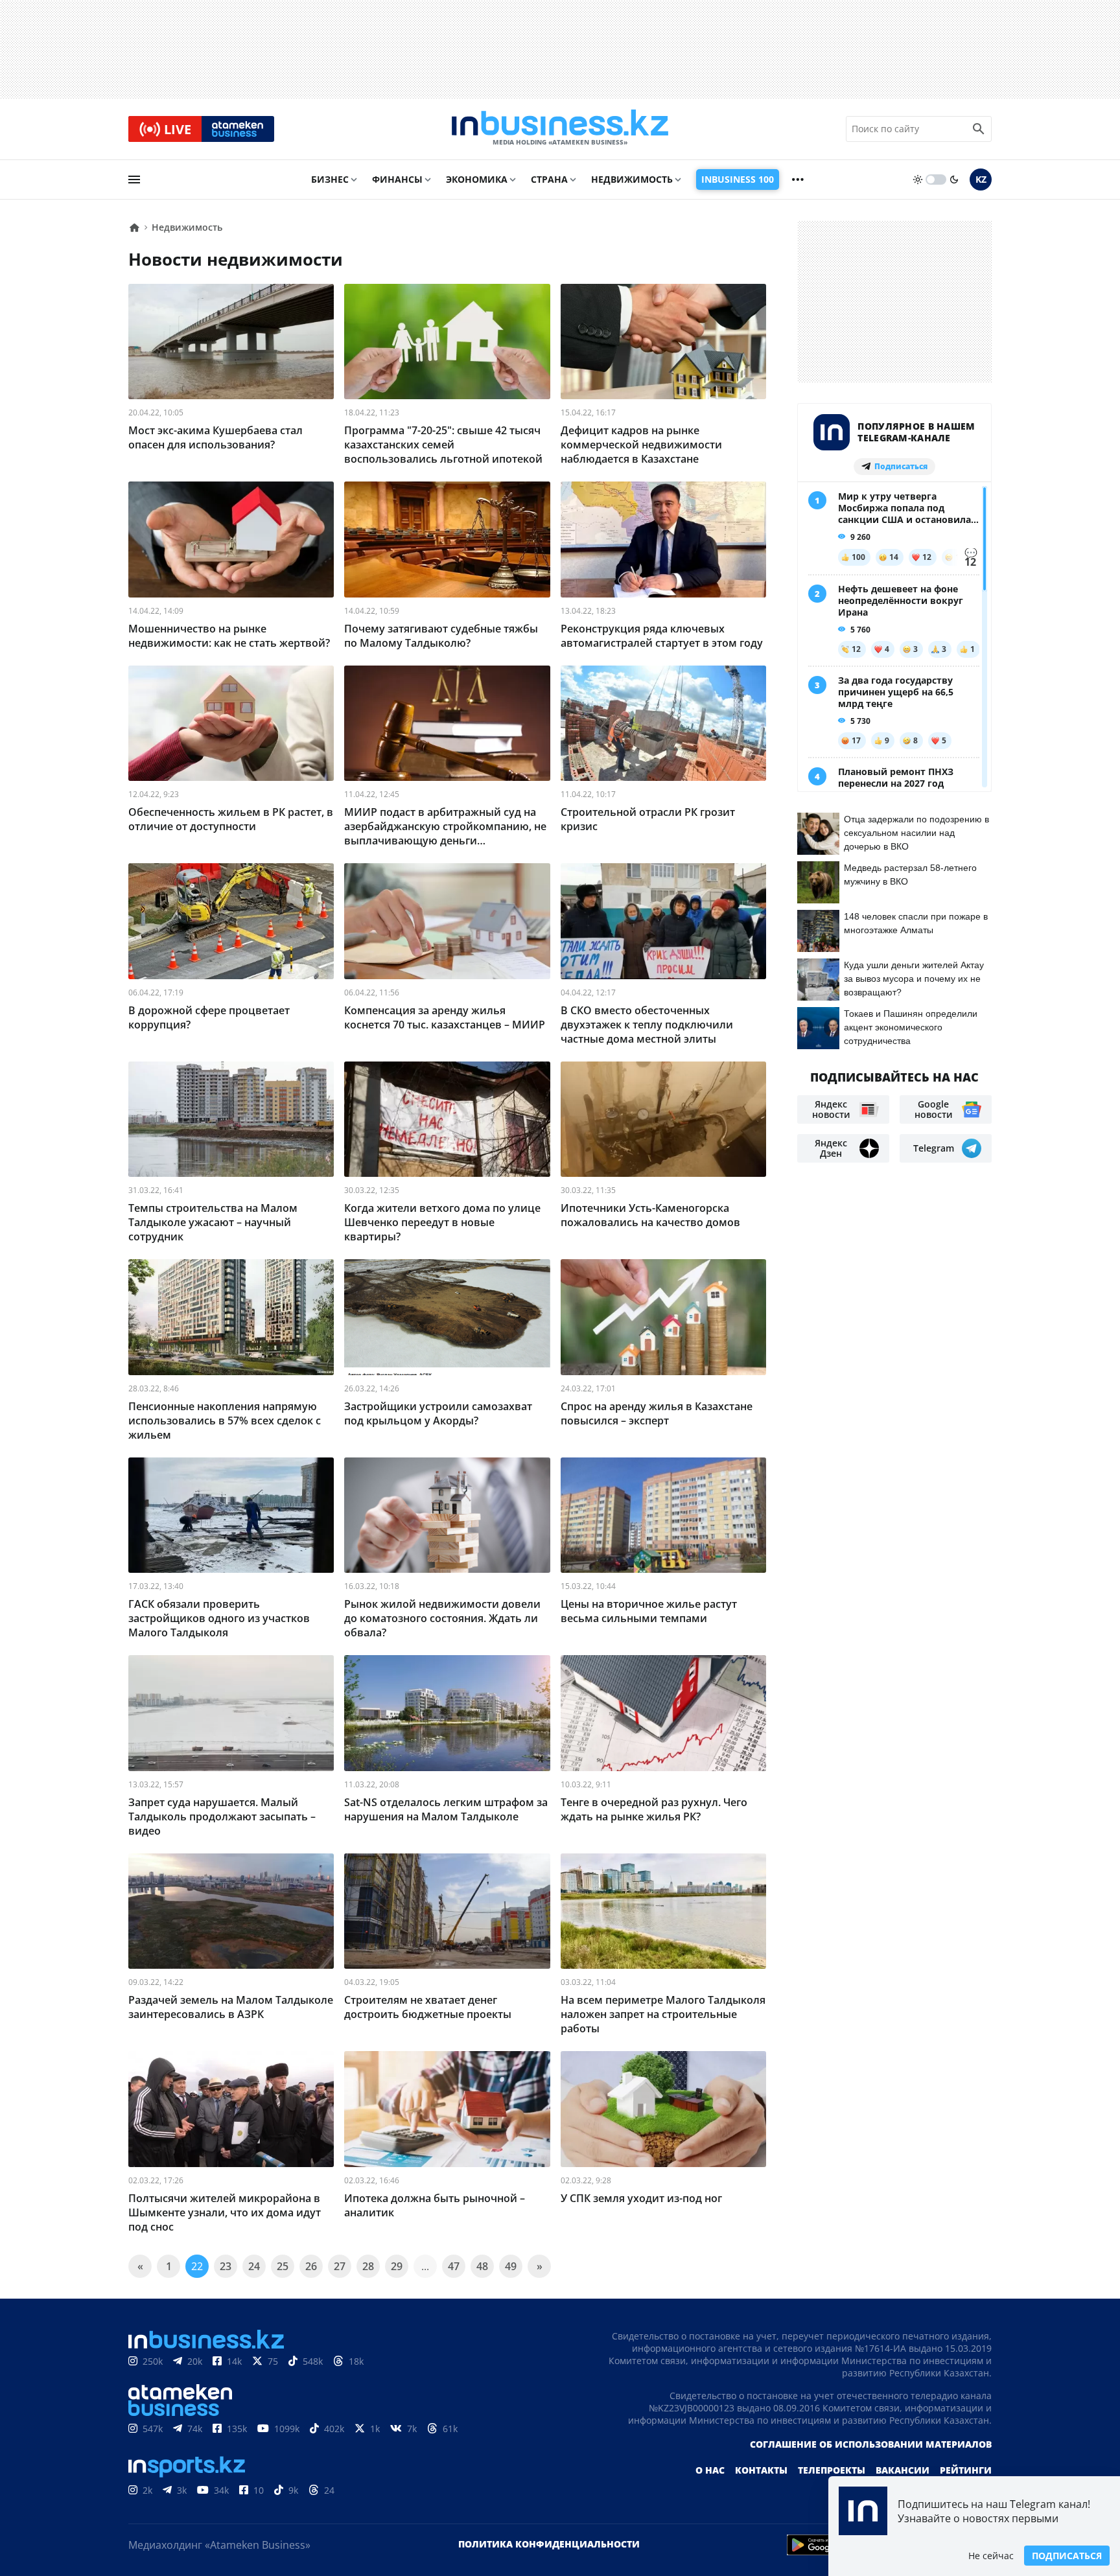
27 (340, 2266)
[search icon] (979, 129)
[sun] (918, 180)
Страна (549, 179)
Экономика (477, 179)
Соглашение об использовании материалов (871, 2444)
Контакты (761, 2470)
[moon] (954, 180)
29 (397, 2266)
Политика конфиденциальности (549, 2544)
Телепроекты (832, 2470)
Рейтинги (966, 2470)
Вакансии (903, 2470)
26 (311, 2266)
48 (482, 2266)
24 (254, 2266)
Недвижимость (632, 179)
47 (454, 2266)
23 (226, 2266)
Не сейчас (991, 2556)
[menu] (134, 180)
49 (511, 2266)
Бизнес (330, 179)
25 (283, 2266)
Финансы (397, 179)
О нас (710, 2470)
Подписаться (1067, 2556)
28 (368, 2266)
